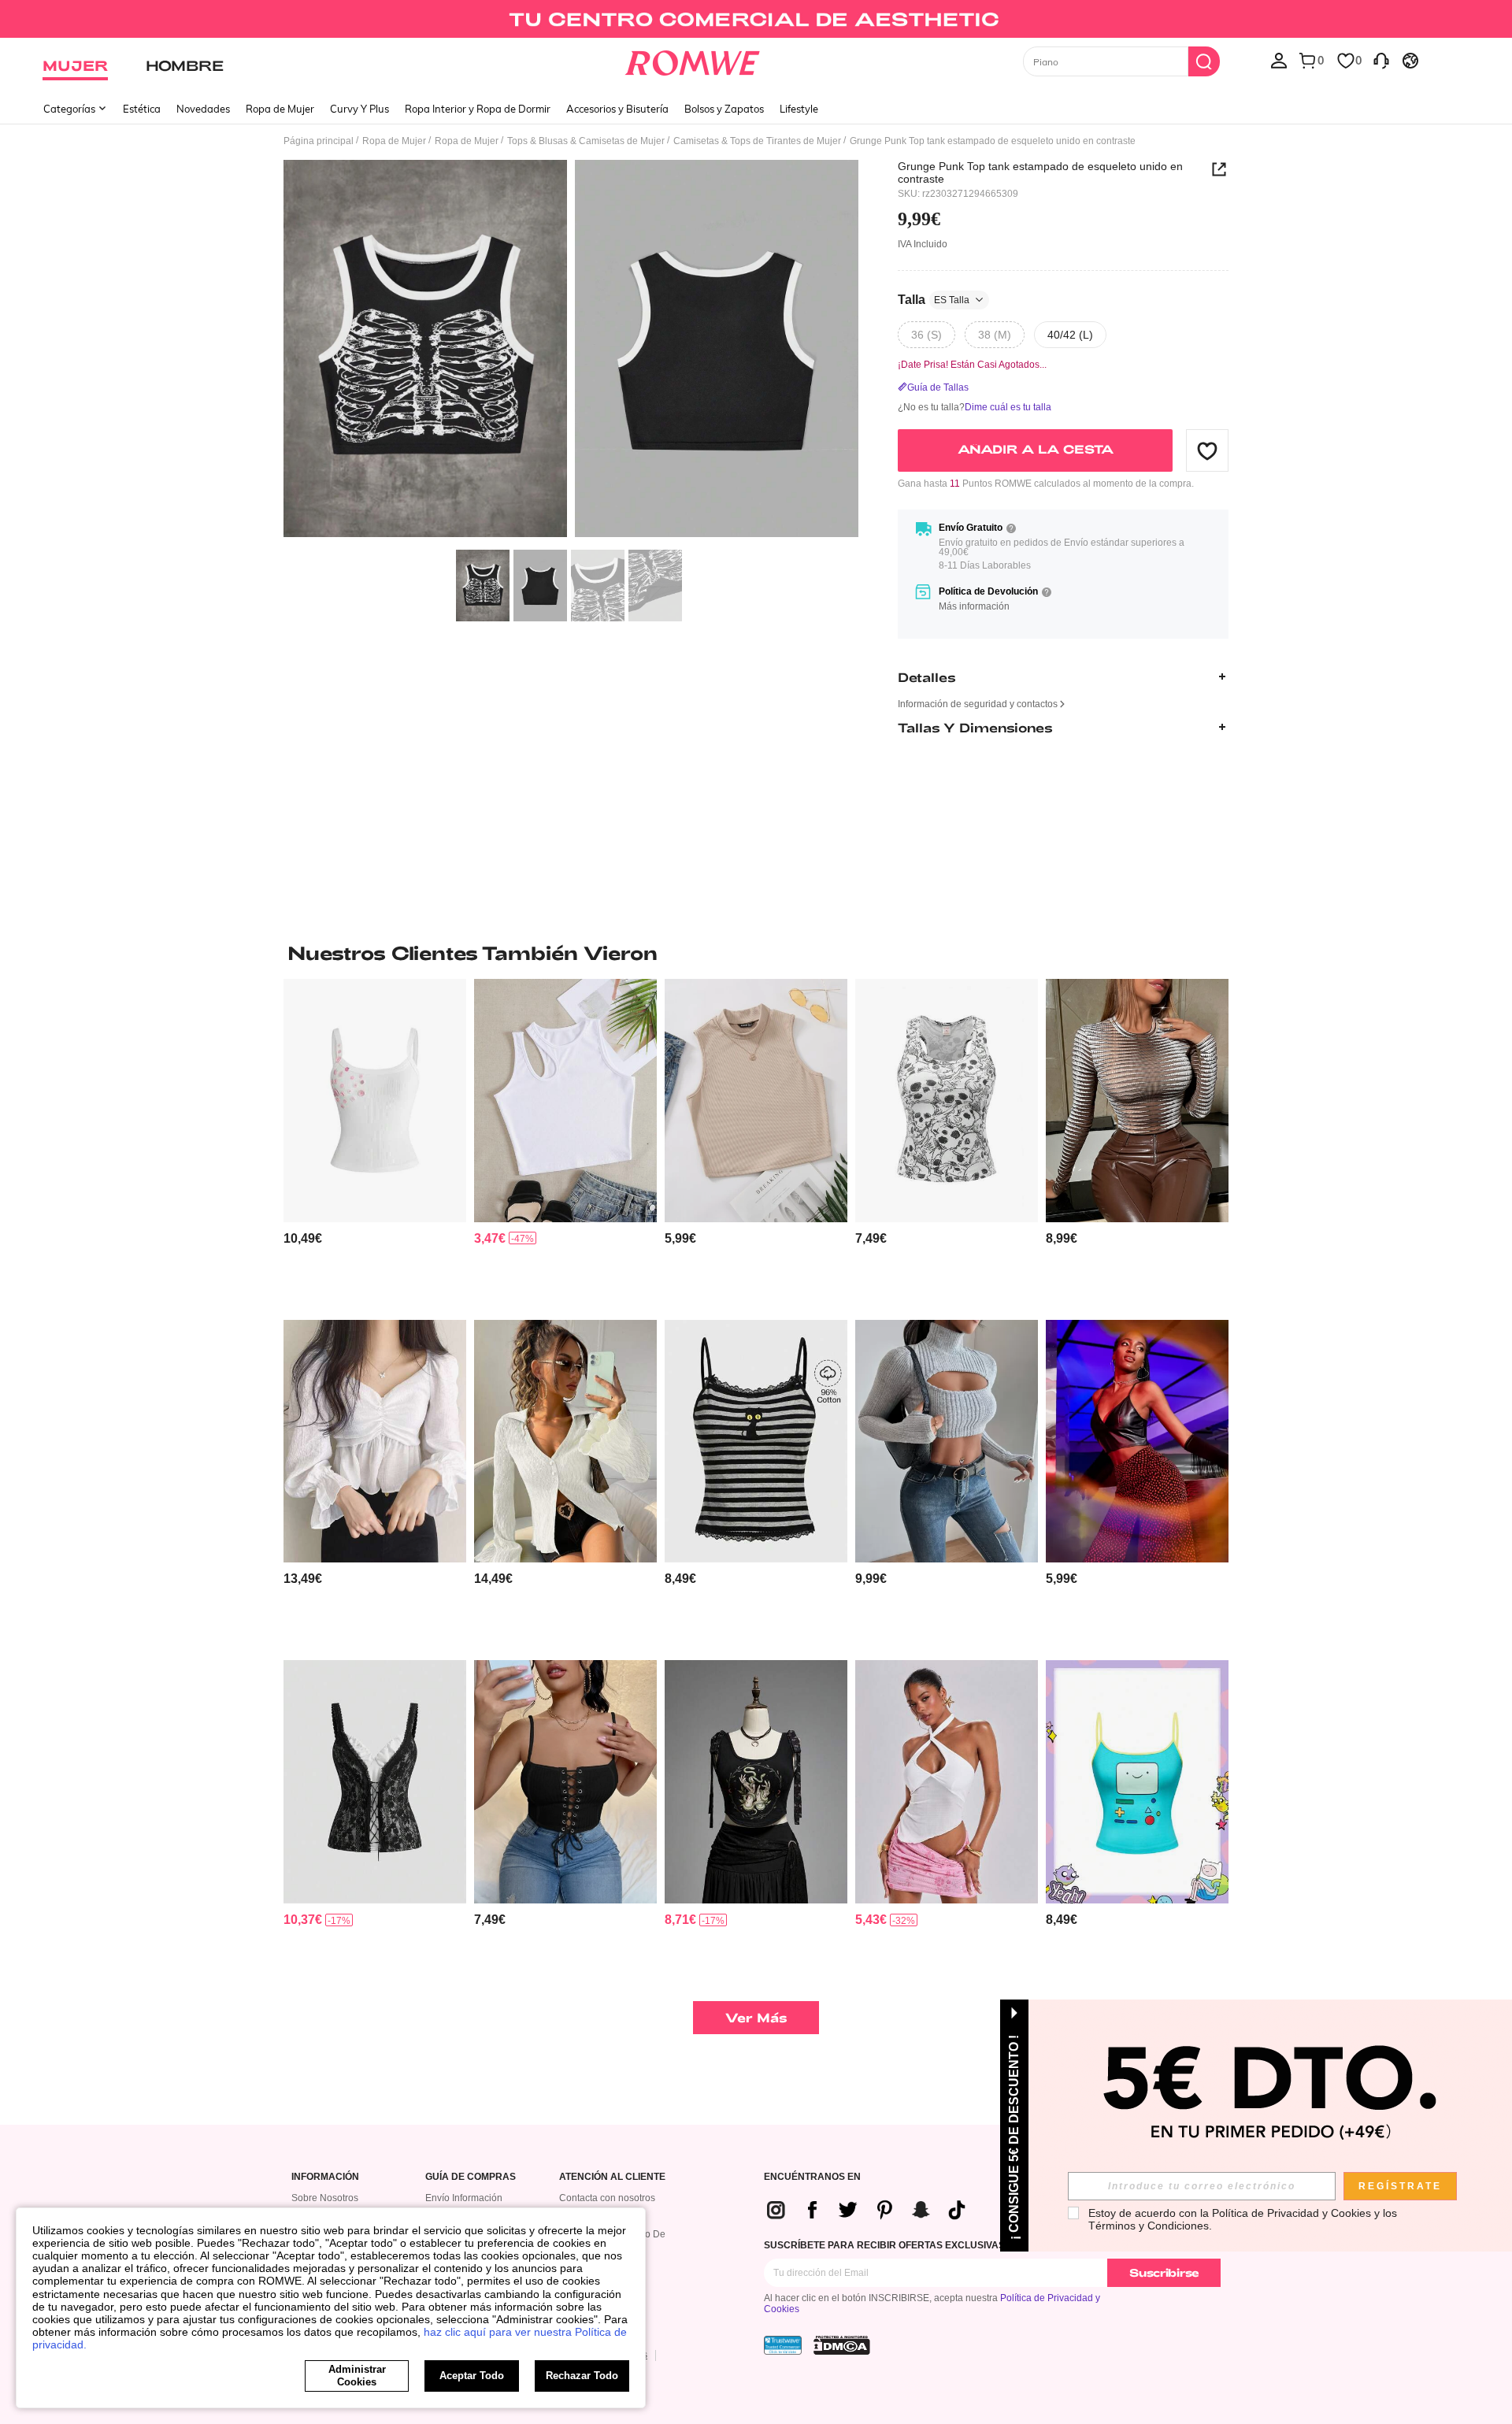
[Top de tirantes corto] (1137, 1442)
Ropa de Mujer (280, 109)
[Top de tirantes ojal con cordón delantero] (565, 1782)
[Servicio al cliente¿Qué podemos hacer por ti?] (1381, 60)
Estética (142, 109)
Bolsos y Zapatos (724, 109)
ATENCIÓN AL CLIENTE (612, 2177)
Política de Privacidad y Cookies (1291, 2213)
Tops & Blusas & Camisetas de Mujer (586, 141)
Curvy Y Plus (359, 109)
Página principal (319, 141)
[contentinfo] (303, 1238)
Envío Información (464, 2198)
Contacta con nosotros (607, 2198)
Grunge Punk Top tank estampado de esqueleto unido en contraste (1040, 172)
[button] (1207, 450)
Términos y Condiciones (1149, 2226)
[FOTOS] (571, 351)
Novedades (203, 109)
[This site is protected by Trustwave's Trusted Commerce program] (783, 2345)
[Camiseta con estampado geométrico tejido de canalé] (1137, 1101)
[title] (756, 953)
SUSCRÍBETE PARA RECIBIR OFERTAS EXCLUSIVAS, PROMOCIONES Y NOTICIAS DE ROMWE (978, 2245)
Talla (934, 300)
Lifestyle (799, 109)
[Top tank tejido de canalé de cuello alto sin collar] (756, 1101)
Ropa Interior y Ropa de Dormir (478, 109)
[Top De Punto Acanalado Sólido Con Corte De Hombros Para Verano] (565, 1101)
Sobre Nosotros (325, 2198)
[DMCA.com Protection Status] (842, 2345)
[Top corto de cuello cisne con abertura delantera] (947, 1442)
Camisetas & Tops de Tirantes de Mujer (757, 141)
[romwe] (693, 60)
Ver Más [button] (756, 2017)
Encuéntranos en (812, 2177)
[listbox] (1279, 60)
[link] (756, 19)
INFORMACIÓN (325, 2177)
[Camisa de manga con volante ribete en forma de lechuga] (565, 1442)
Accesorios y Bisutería (617, 109)
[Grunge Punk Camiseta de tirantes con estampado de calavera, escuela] (947, 1101)
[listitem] (375, 1143)
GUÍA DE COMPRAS (471, 2177)
